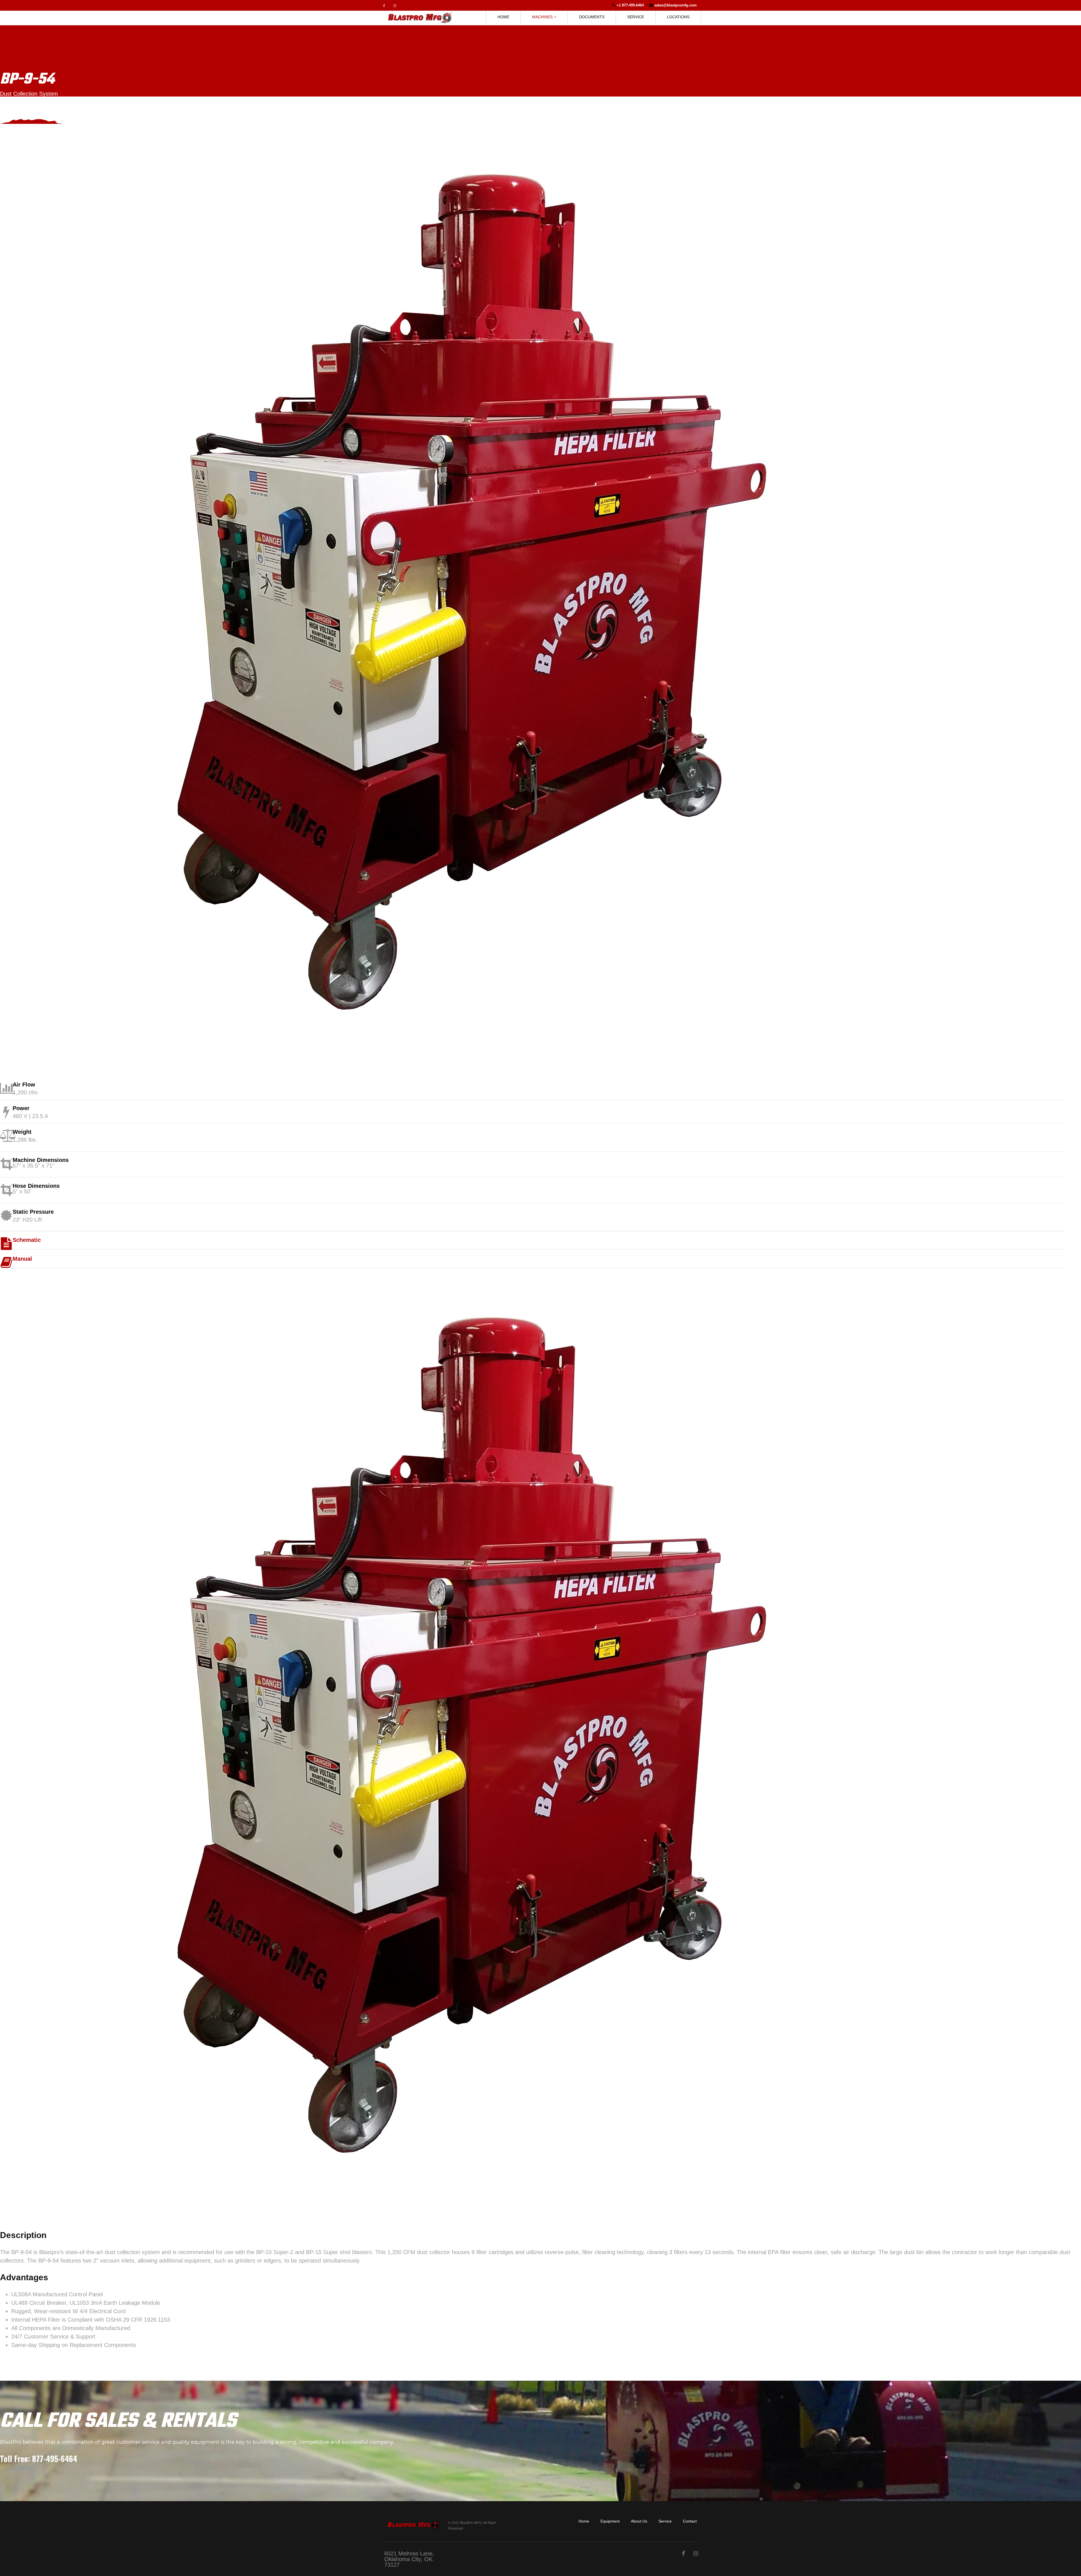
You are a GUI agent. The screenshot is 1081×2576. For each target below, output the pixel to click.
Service (665, 2521)
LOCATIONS (678, 17)
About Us (639, 2521)
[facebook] (384, 6)
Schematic (27, 1240)
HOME (503, 17)
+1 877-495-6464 (630, 5)
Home (584, 2521)
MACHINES (542, 17)
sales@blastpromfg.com (675, 5)
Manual (22, 1259)
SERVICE (636, 17)
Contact (690, 2521)
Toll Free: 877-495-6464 (39, 2459)
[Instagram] (395, 6)
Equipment (610, 2521)
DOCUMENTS (592, 17)
